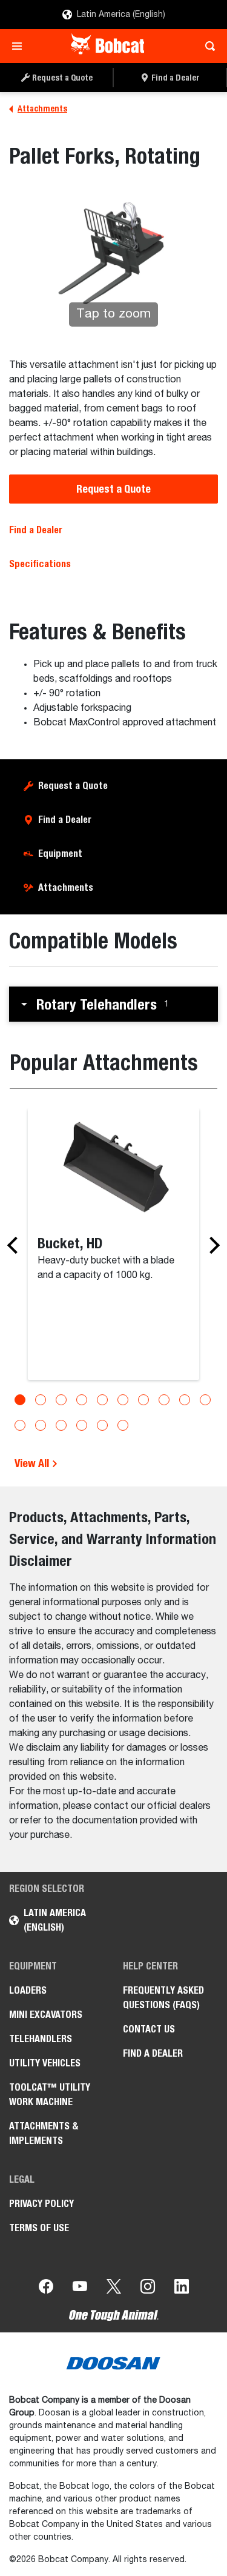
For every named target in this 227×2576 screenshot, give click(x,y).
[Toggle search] (207, 46)
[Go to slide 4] (82, 1400)
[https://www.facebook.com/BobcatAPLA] (46, 2289)
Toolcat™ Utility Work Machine (50, 2095)
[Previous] (16, 1245)
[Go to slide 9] (185, 1400)
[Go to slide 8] (164, 1400)
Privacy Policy (41, 2204)
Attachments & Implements (44, 2133)
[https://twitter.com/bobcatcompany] (114, 2289)
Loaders (28, 1990)
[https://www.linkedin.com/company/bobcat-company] (182, 2289)
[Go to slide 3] (61, 1400)
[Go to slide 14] (82, 1425)
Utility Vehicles (45, 2063)
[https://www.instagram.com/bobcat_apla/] (148, 2289)
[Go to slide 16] (123, 1425)
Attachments (66, 887)
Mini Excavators (46, 2015)
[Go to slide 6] (123, 1400)
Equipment (60, 854)
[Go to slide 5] (102, 1400)
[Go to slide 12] (41, 1425)
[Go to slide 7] (143, 1400)
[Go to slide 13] (61, 1425)
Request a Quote (113, 489)
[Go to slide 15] (102, 1425)
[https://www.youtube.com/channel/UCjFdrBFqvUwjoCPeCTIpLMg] (80, 2289)
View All (33, 1463)
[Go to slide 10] (205, 1400)
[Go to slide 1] (20, 1400)
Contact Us (149, 2029)
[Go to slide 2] (41, 1400)
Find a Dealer (36, 530)
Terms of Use (39, 2228)
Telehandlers (41, 2039)
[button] (113, 1004)
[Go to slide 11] (20, 1425)
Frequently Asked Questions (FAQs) (163, 1998)
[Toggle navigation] (20, 46)
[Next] (211, 1245)
